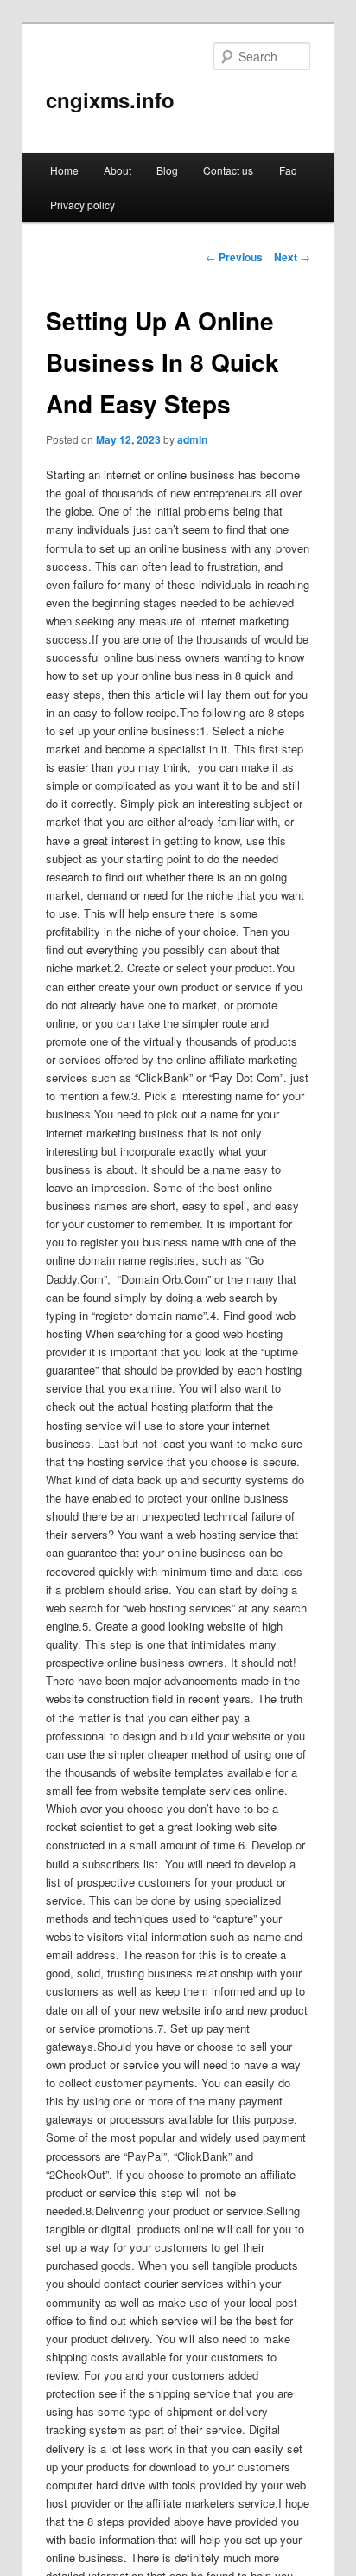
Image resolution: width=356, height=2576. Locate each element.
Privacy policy (83, 205)
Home (64, 170)
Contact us (228, 170)
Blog (167, 170)
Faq (288, 170)
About (118, 170)
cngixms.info (110, 99)
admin (192, 439)
